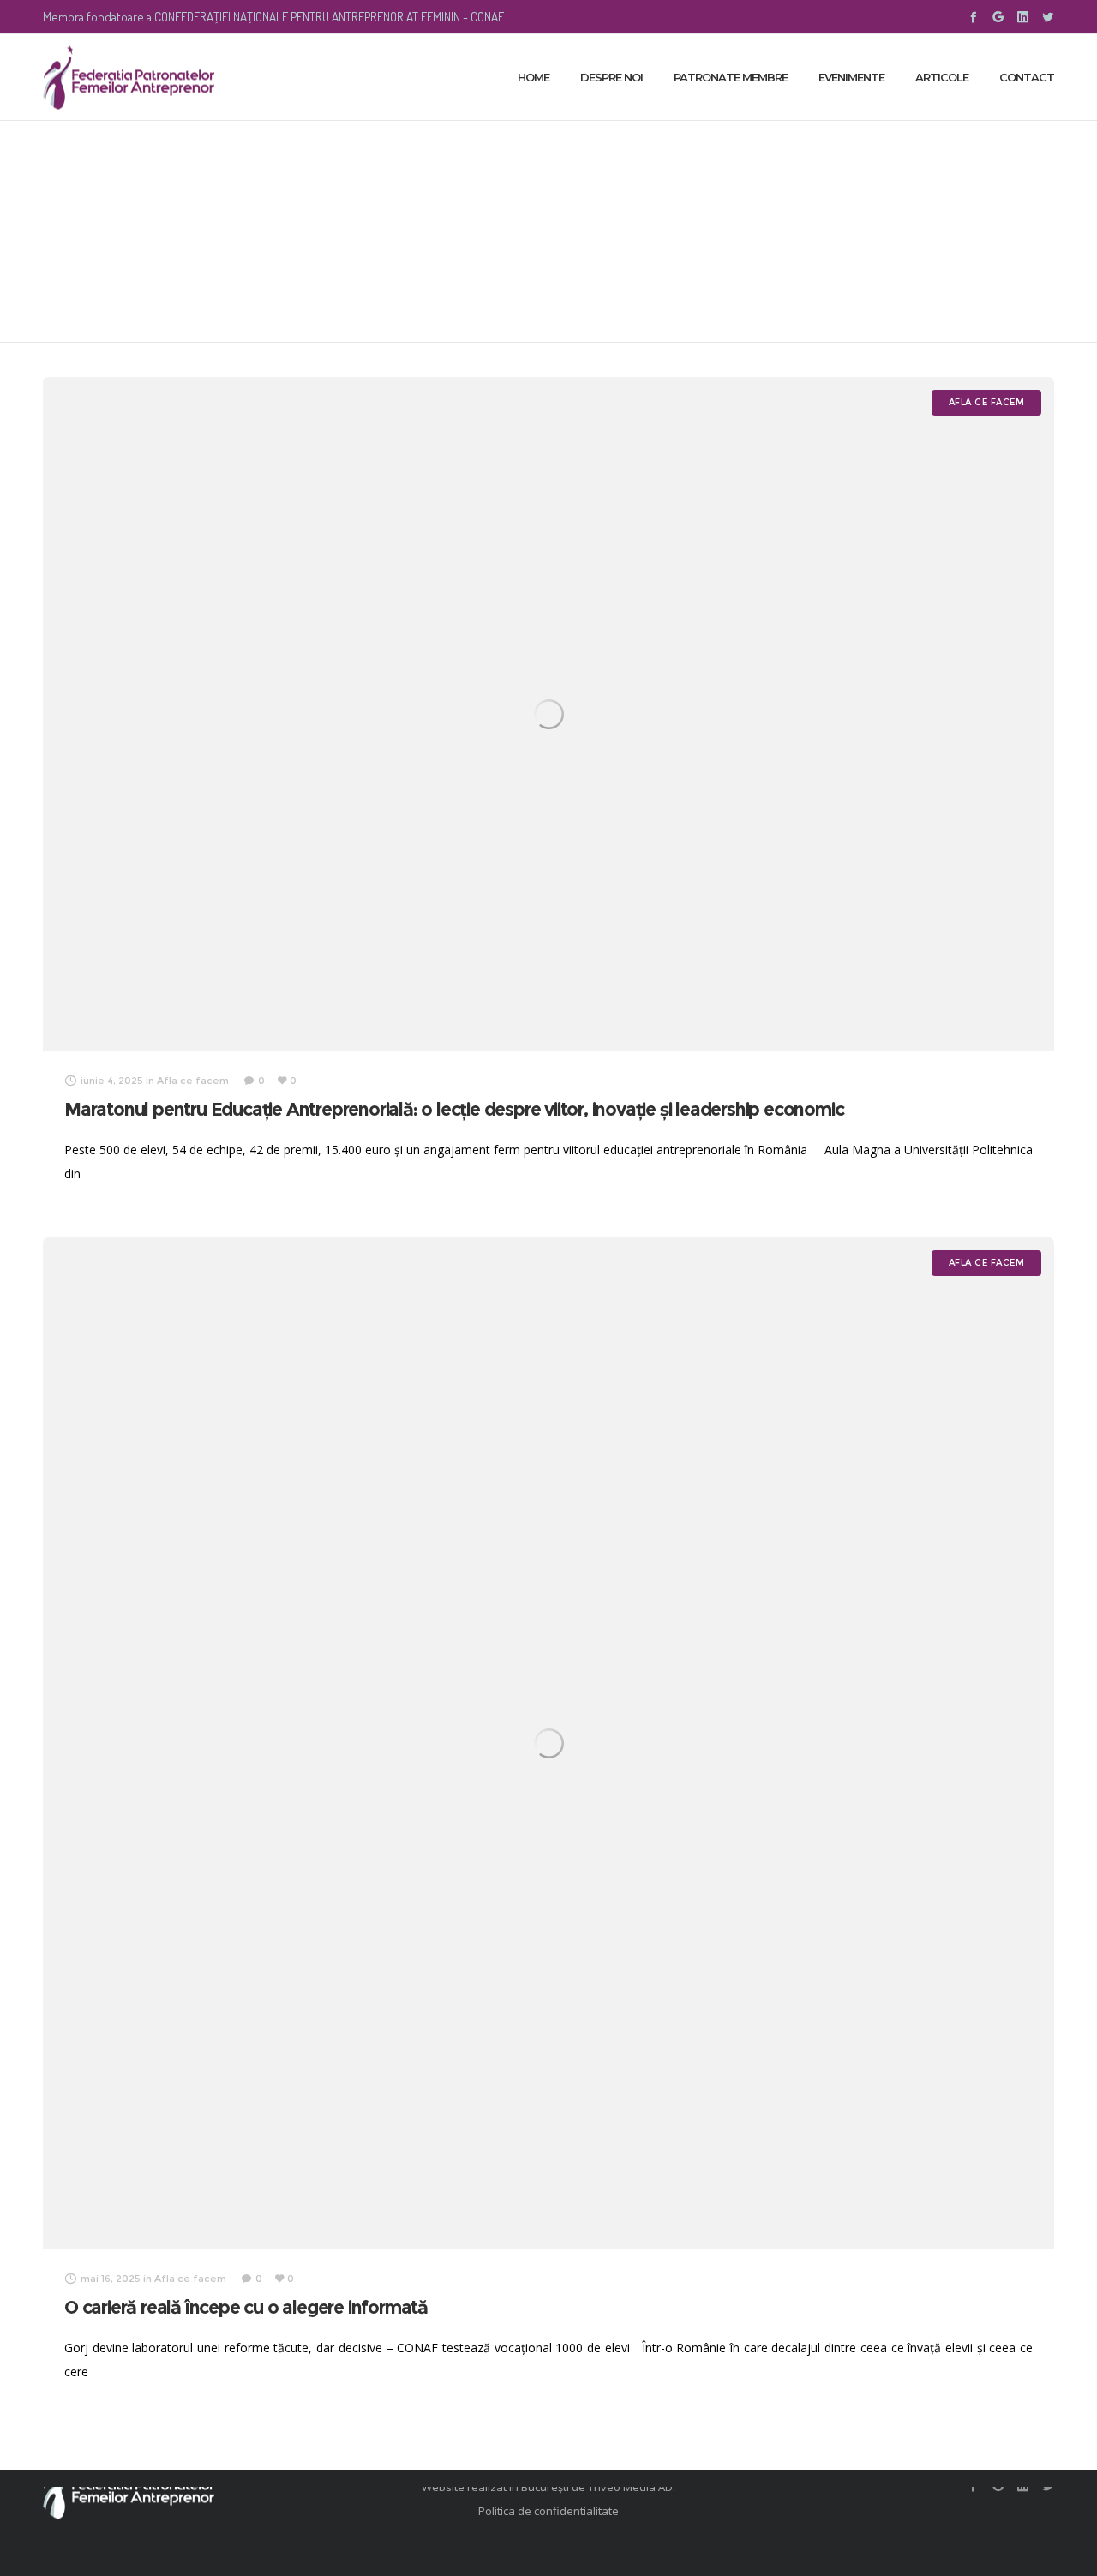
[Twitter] (1048, 17)
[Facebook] (973, 17)
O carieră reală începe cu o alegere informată (246, 2307)
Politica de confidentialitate (548, 2511)
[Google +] (998, 17)
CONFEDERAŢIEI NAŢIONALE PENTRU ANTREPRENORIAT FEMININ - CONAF (329, 17)
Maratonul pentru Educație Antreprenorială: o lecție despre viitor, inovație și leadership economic (454, 1109)
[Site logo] (129, 77)
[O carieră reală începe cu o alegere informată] (548, 1743)
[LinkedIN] (1023, 17)
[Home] (206, 2487)
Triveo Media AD (630, 2487)
